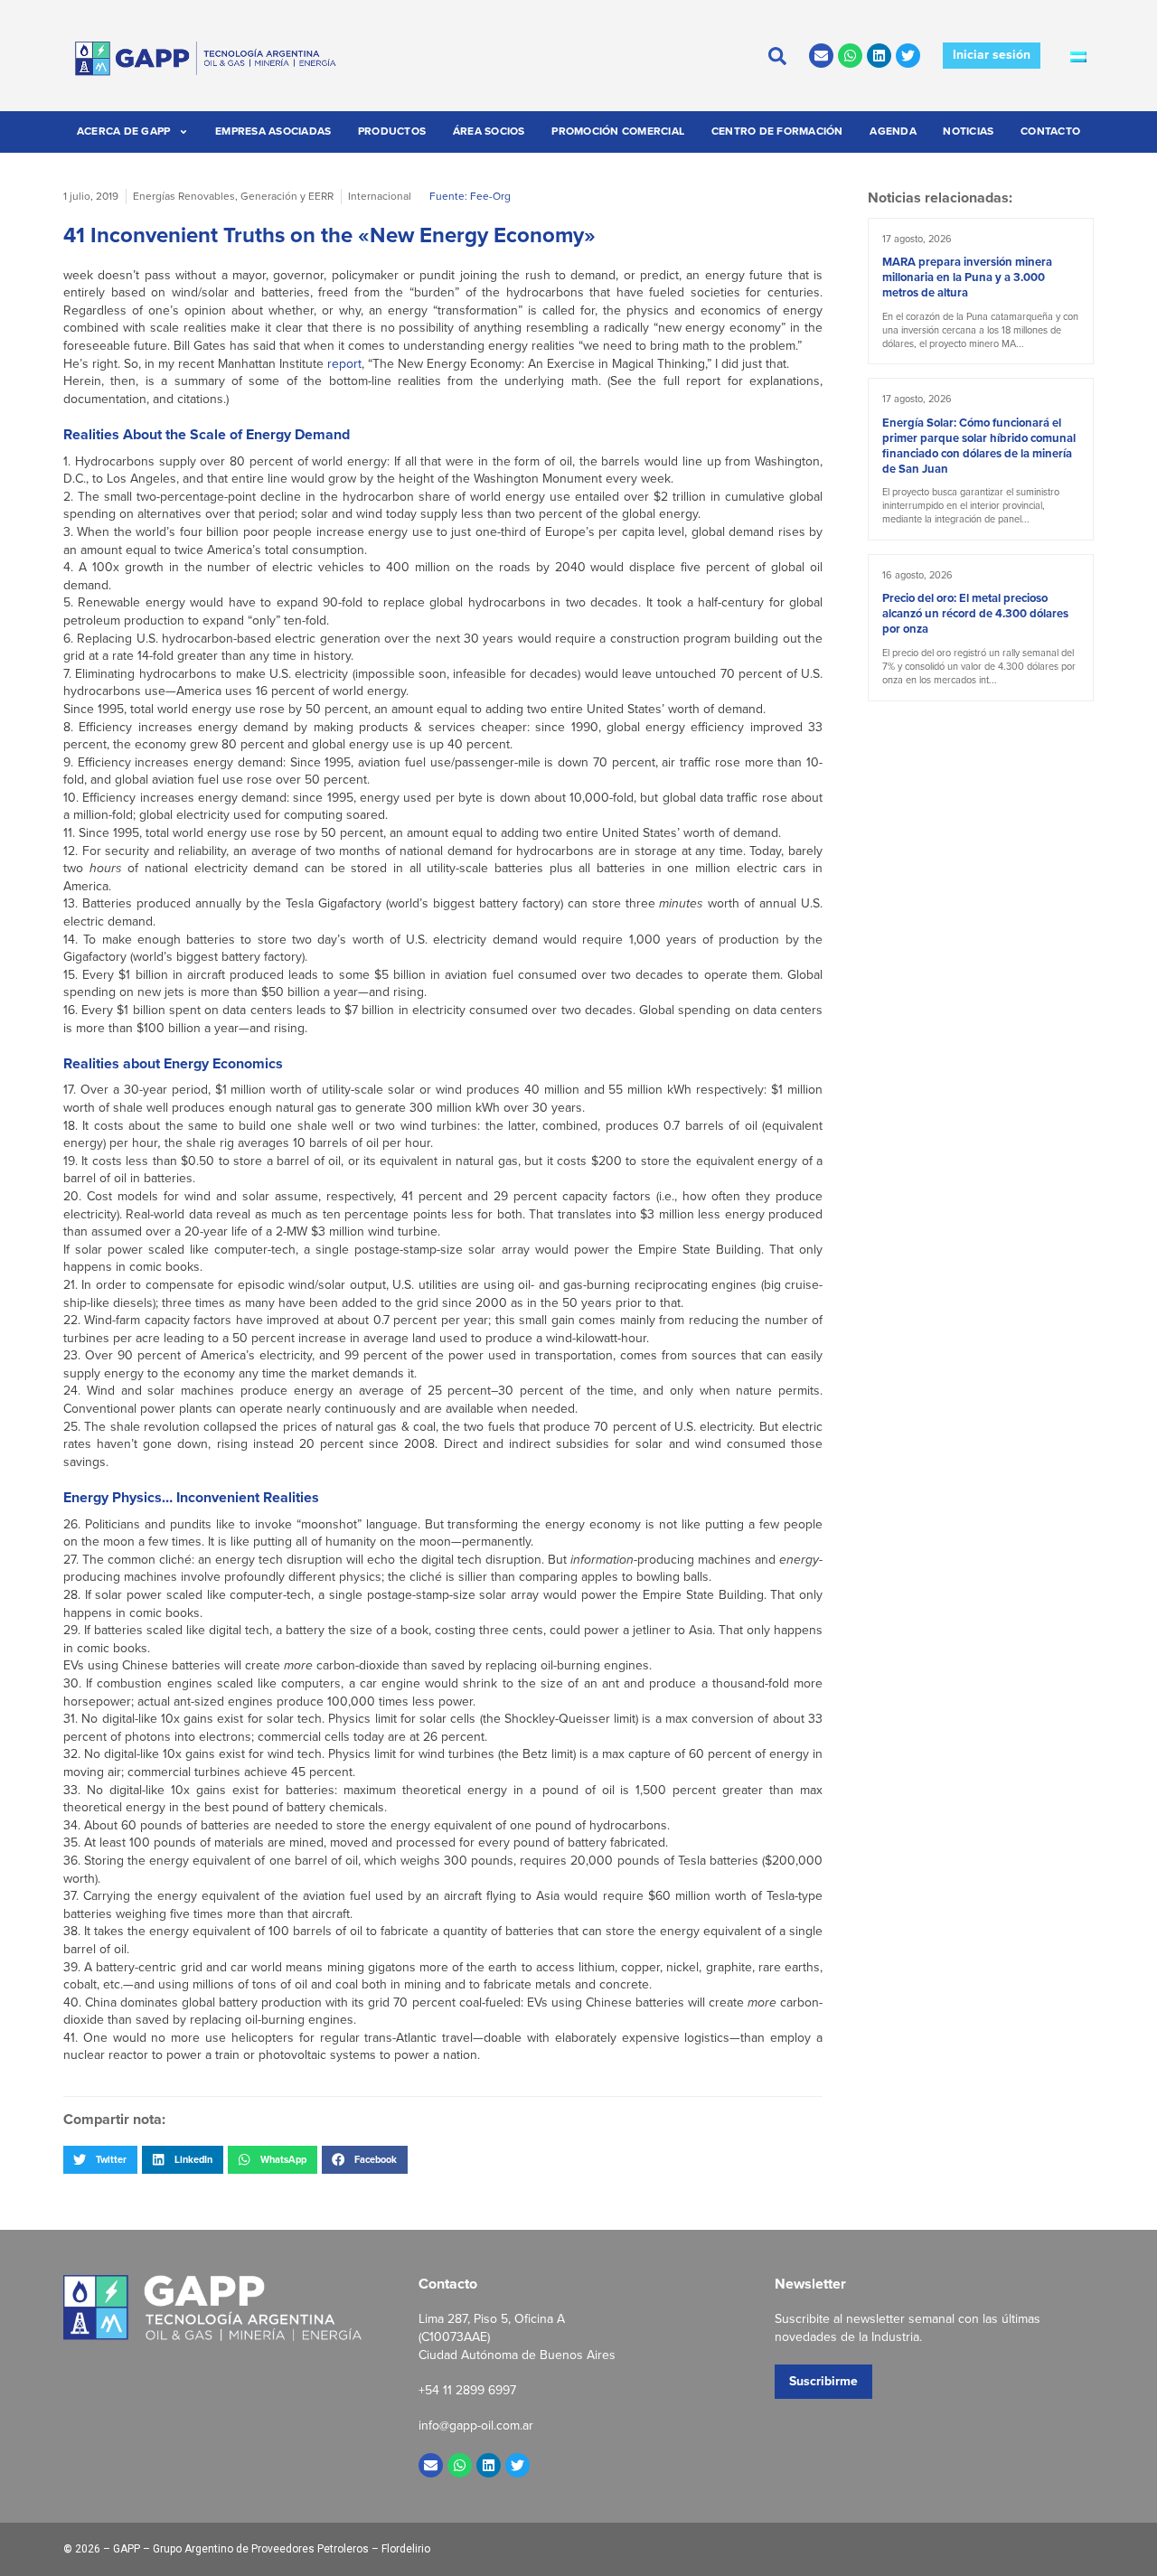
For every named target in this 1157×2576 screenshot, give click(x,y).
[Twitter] (908, 56)
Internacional (380, 196)
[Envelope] (821, 56)
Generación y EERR (287, 196)
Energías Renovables (184, 196)
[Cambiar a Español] (1078, 56)
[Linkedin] (879, 56)
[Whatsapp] (850, 56)
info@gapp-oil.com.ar (476, 2426)
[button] (100, 2159)
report (344, 364)
